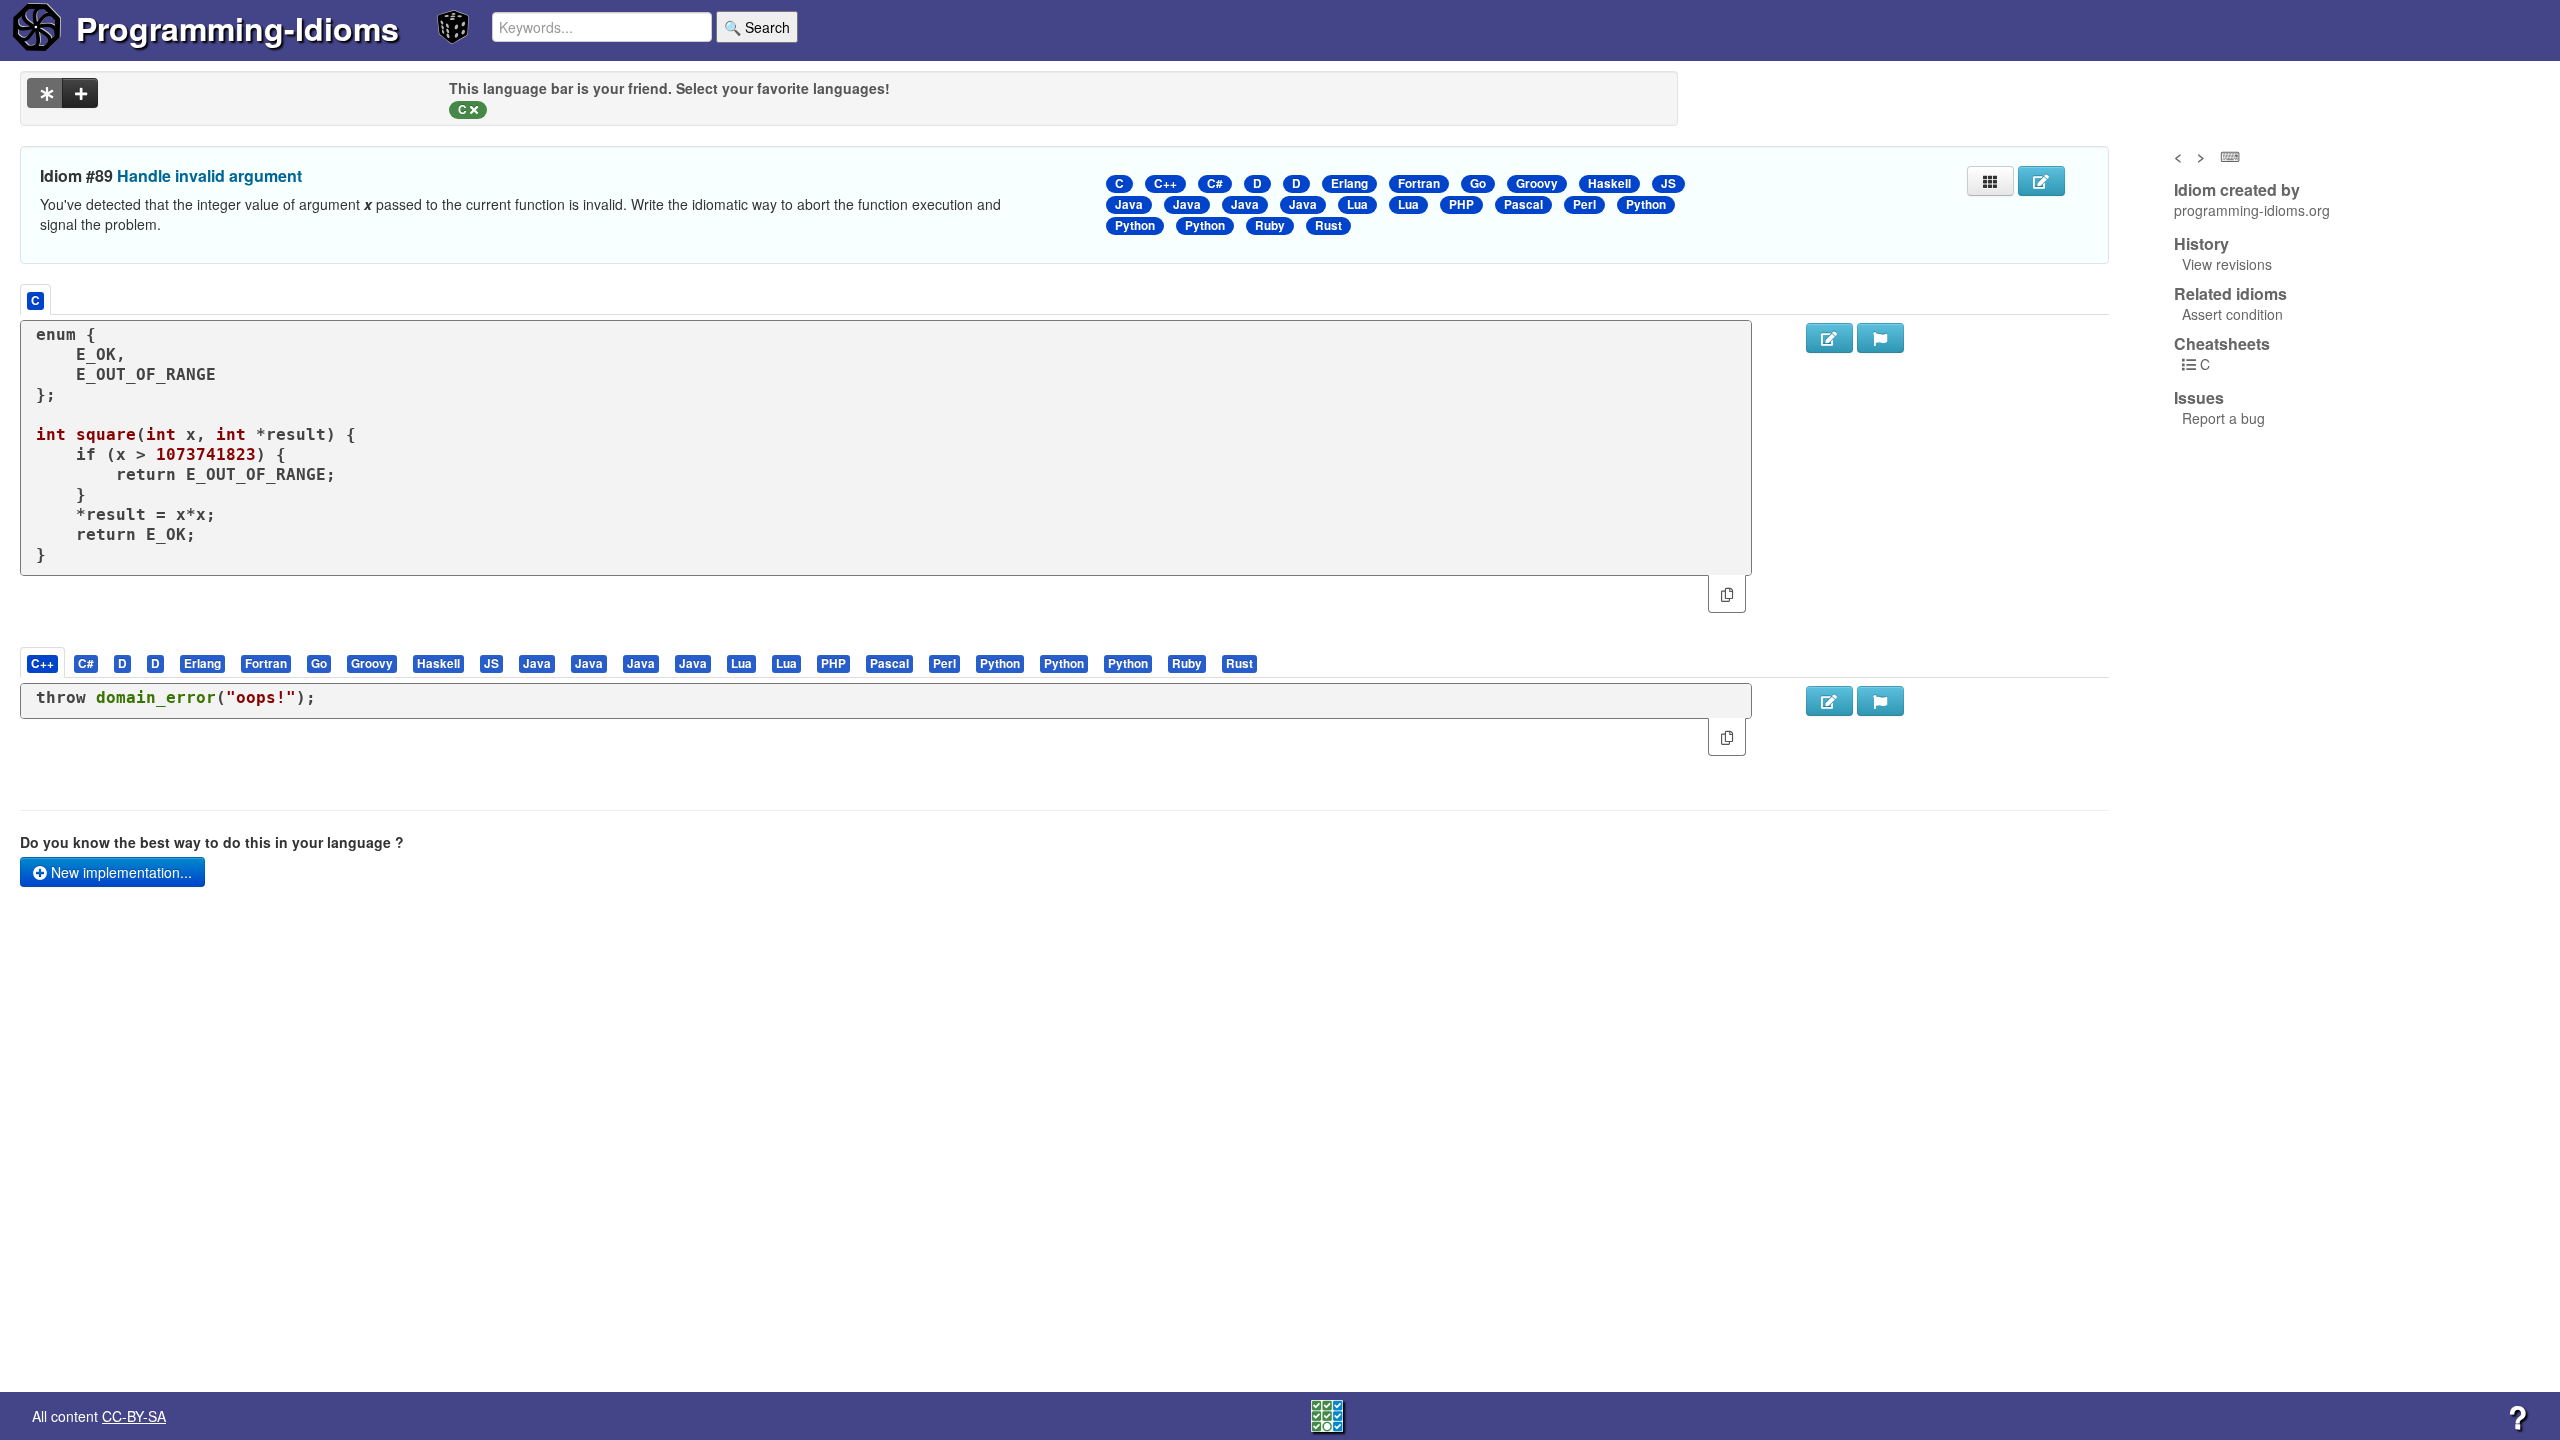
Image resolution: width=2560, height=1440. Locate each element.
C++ (1165, 183)
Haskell (1609, 183)
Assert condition (2232, 314)
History (2201, 244)
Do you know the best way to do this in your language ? (212, 842)
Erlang (1349, 183)
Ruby (1270, 225)
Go (1478, 183)
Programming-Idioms (237, 28)
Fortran (1419, 183)
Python (1646, 204)
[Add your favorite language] (80, 93)
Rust (1328, 225)
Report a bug (2223, 418)
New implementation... (119, 872)
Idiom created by (2237, 190)
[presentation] (42, 662)
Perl (1584, 204)
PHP (1461, 204)
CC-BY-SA (134, 1416)
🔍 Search (757, 27)
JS (1668, 183)
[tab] (43, 662)
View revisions (2227, 264)
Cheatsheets (2222, 343)
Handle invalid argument (209, 175)
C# (1215, 183)
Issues (2199, 398)
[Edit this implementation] (1829, 701)
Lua (1357, 204)
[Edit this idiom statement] (2041, 181)
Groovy (1537, 183)
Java (1129, 204)
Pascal (1523, 204)
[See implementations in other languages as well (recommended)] (45, 93)
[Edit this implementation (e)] (1829, 338)
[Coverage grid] (1327, 1414)
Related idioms (2230, 294)
